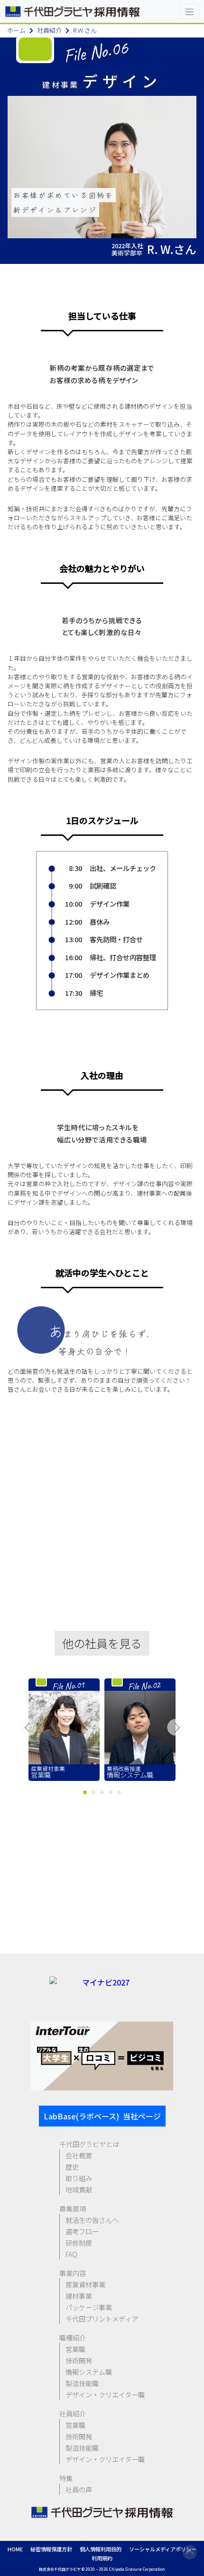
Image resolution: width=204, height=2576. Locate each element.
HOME (15, 2549)
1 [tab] (85, 1792)
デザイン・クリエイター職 (105, 2394)
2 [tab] (93, 1792)
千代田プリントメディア (102, 2318)
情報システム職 (89, 2372)
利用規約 (102, 2558)
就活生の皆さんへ (92, 2220)
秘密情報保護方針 (51, 2549)
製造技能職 (82, 2383)
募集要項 (73, 2208)
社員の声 (79, 2489)
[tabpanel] (64, 1730)
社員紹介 (49, 30)
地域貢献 (79, 2189)
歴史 (72, 2167)
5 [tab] (119, 1792)
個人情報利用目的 (101, 2549)
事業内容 (73, 2273)
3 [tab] (102, 1792)
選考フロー (82, 2231)
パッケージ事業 (89, 2307)
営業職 (75, 2349)
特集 (66, 2478)
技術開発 (79, 2360)
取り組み (79, 2178)
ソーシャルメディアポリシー (163, 2549)
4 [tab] (111, 1792)
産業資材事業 (85, 2284)
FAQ (71, 2254)
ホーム (16, 30)
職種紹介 (73, 2337)
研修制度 (79, 2243)
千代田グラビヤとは (89, 2144)
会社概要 (79, 2155)
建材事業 (79, 2296)
